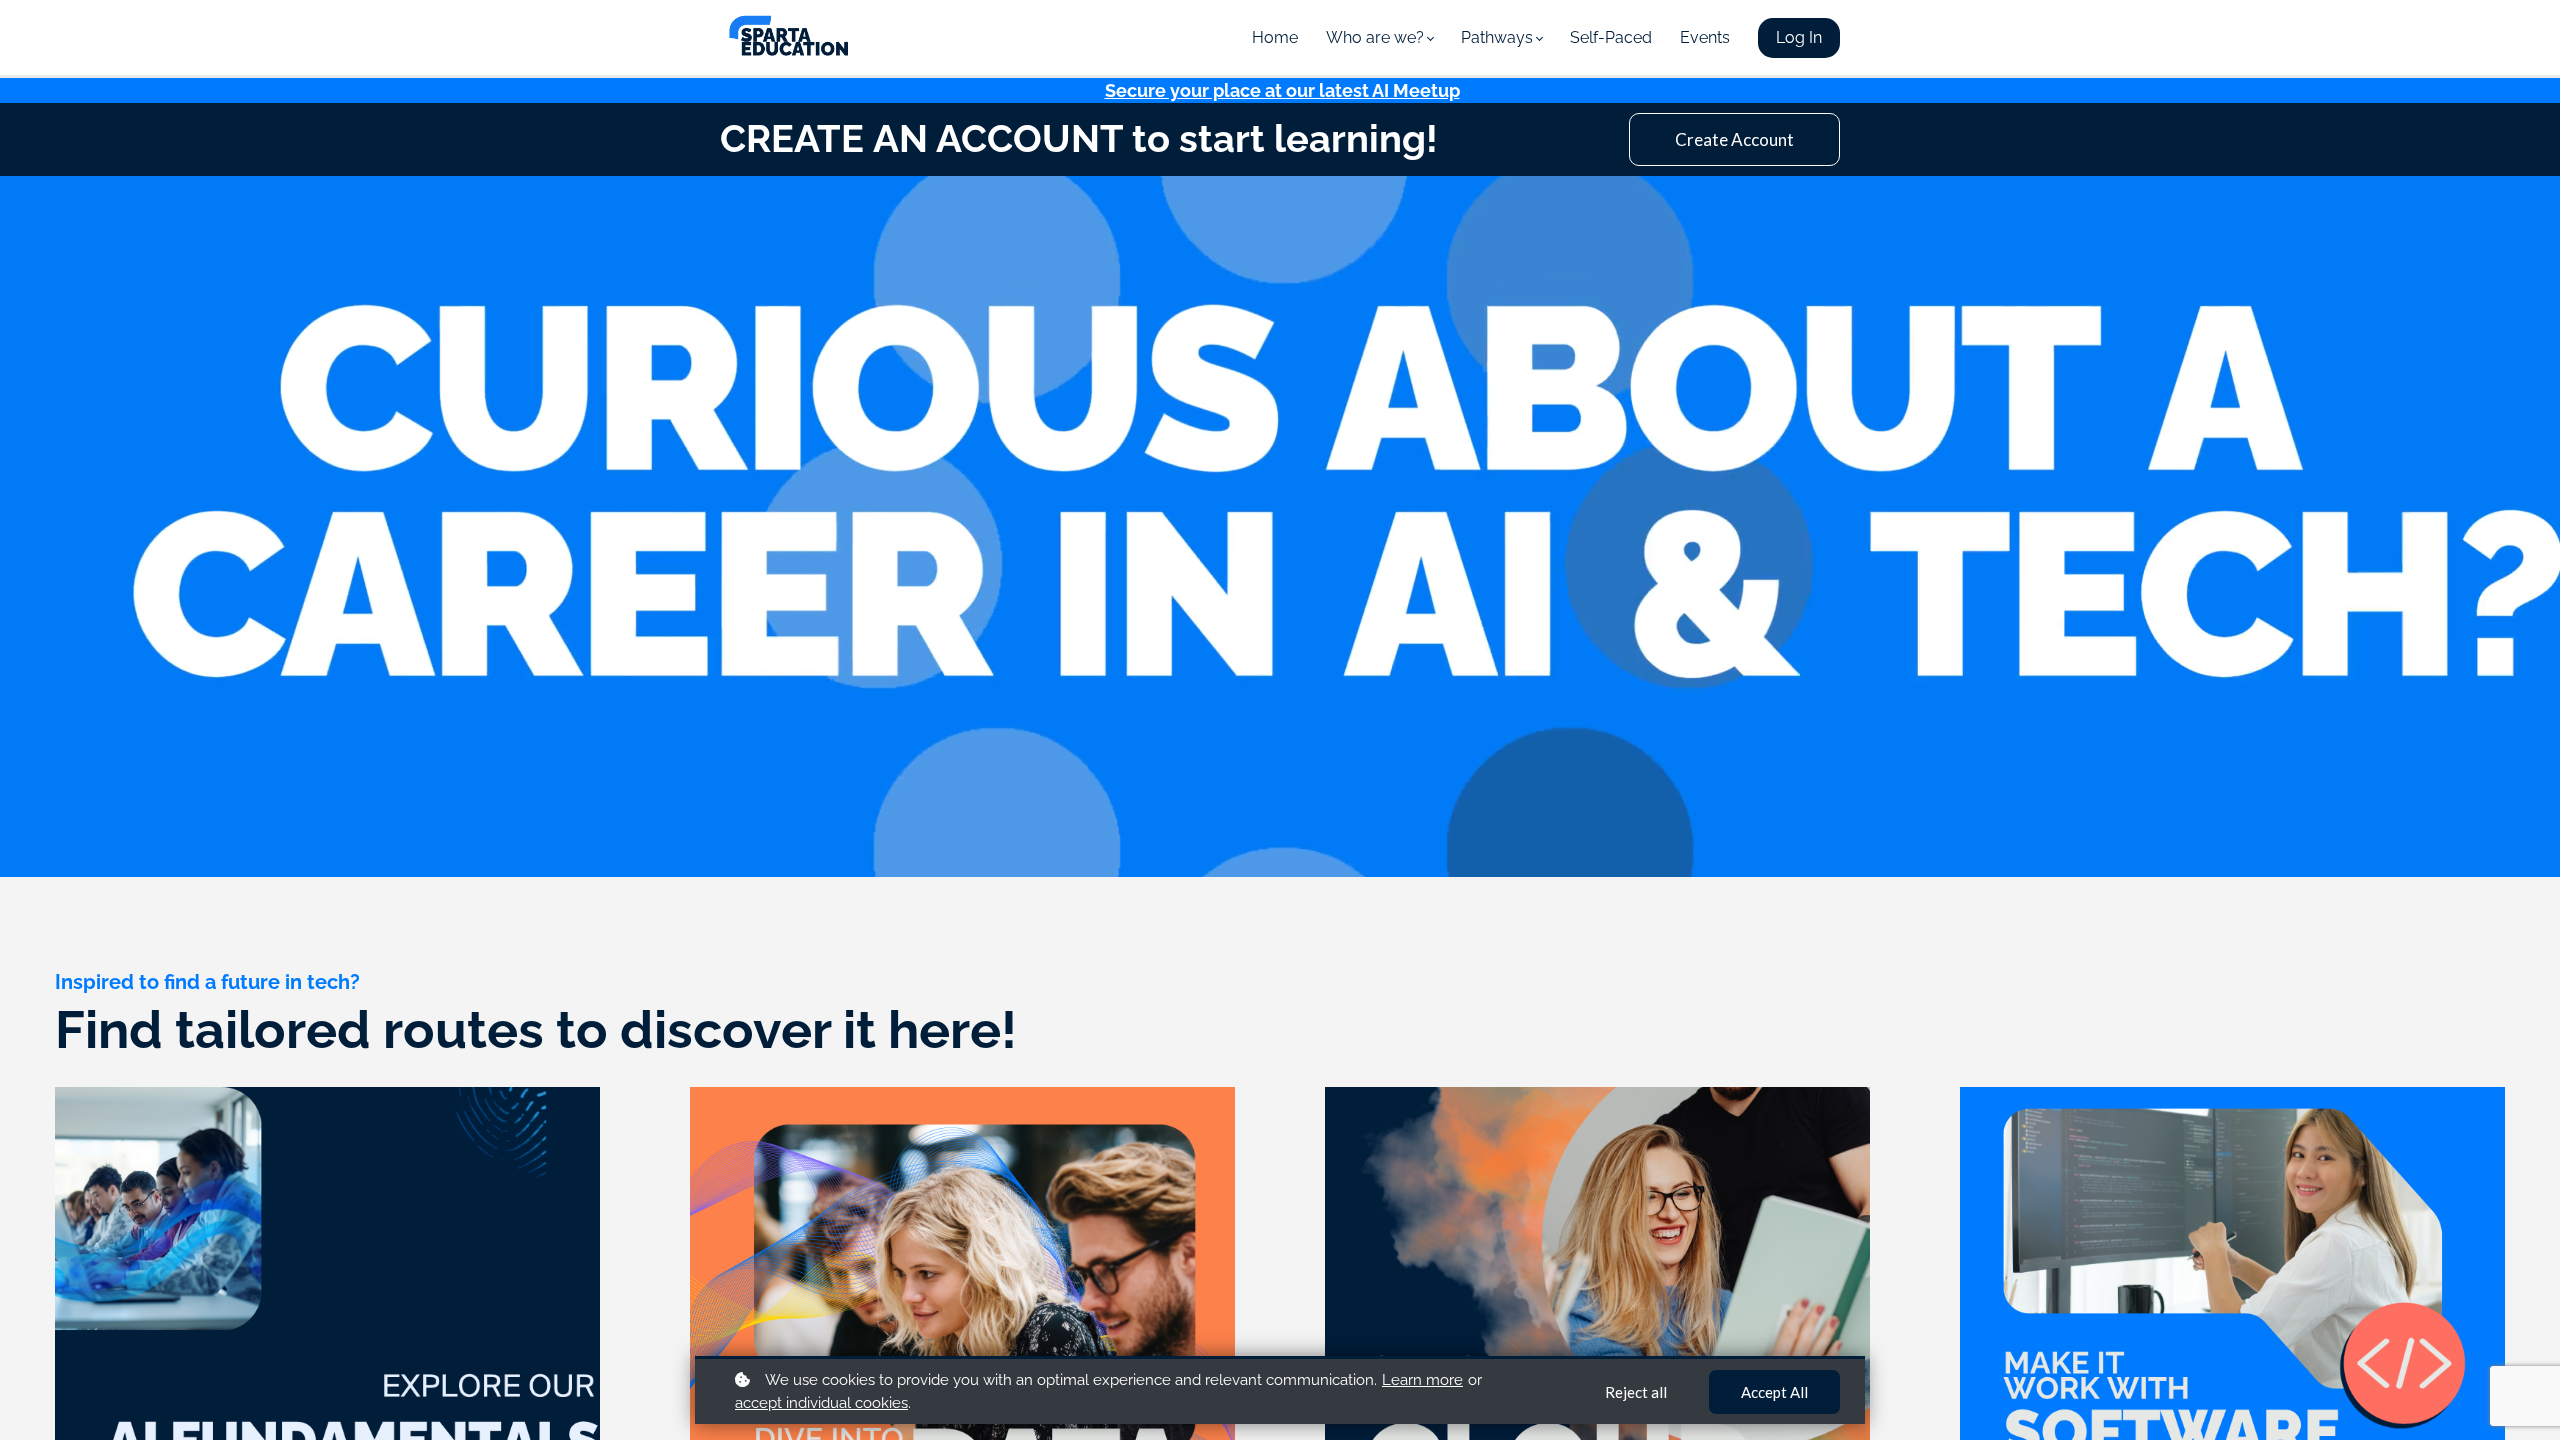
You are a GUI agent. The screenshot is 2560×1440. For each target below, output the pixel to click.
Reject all (1636, 1392)
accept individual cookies (821, 1403)
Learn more (1422, 1380)
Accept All (1774, 1392)
